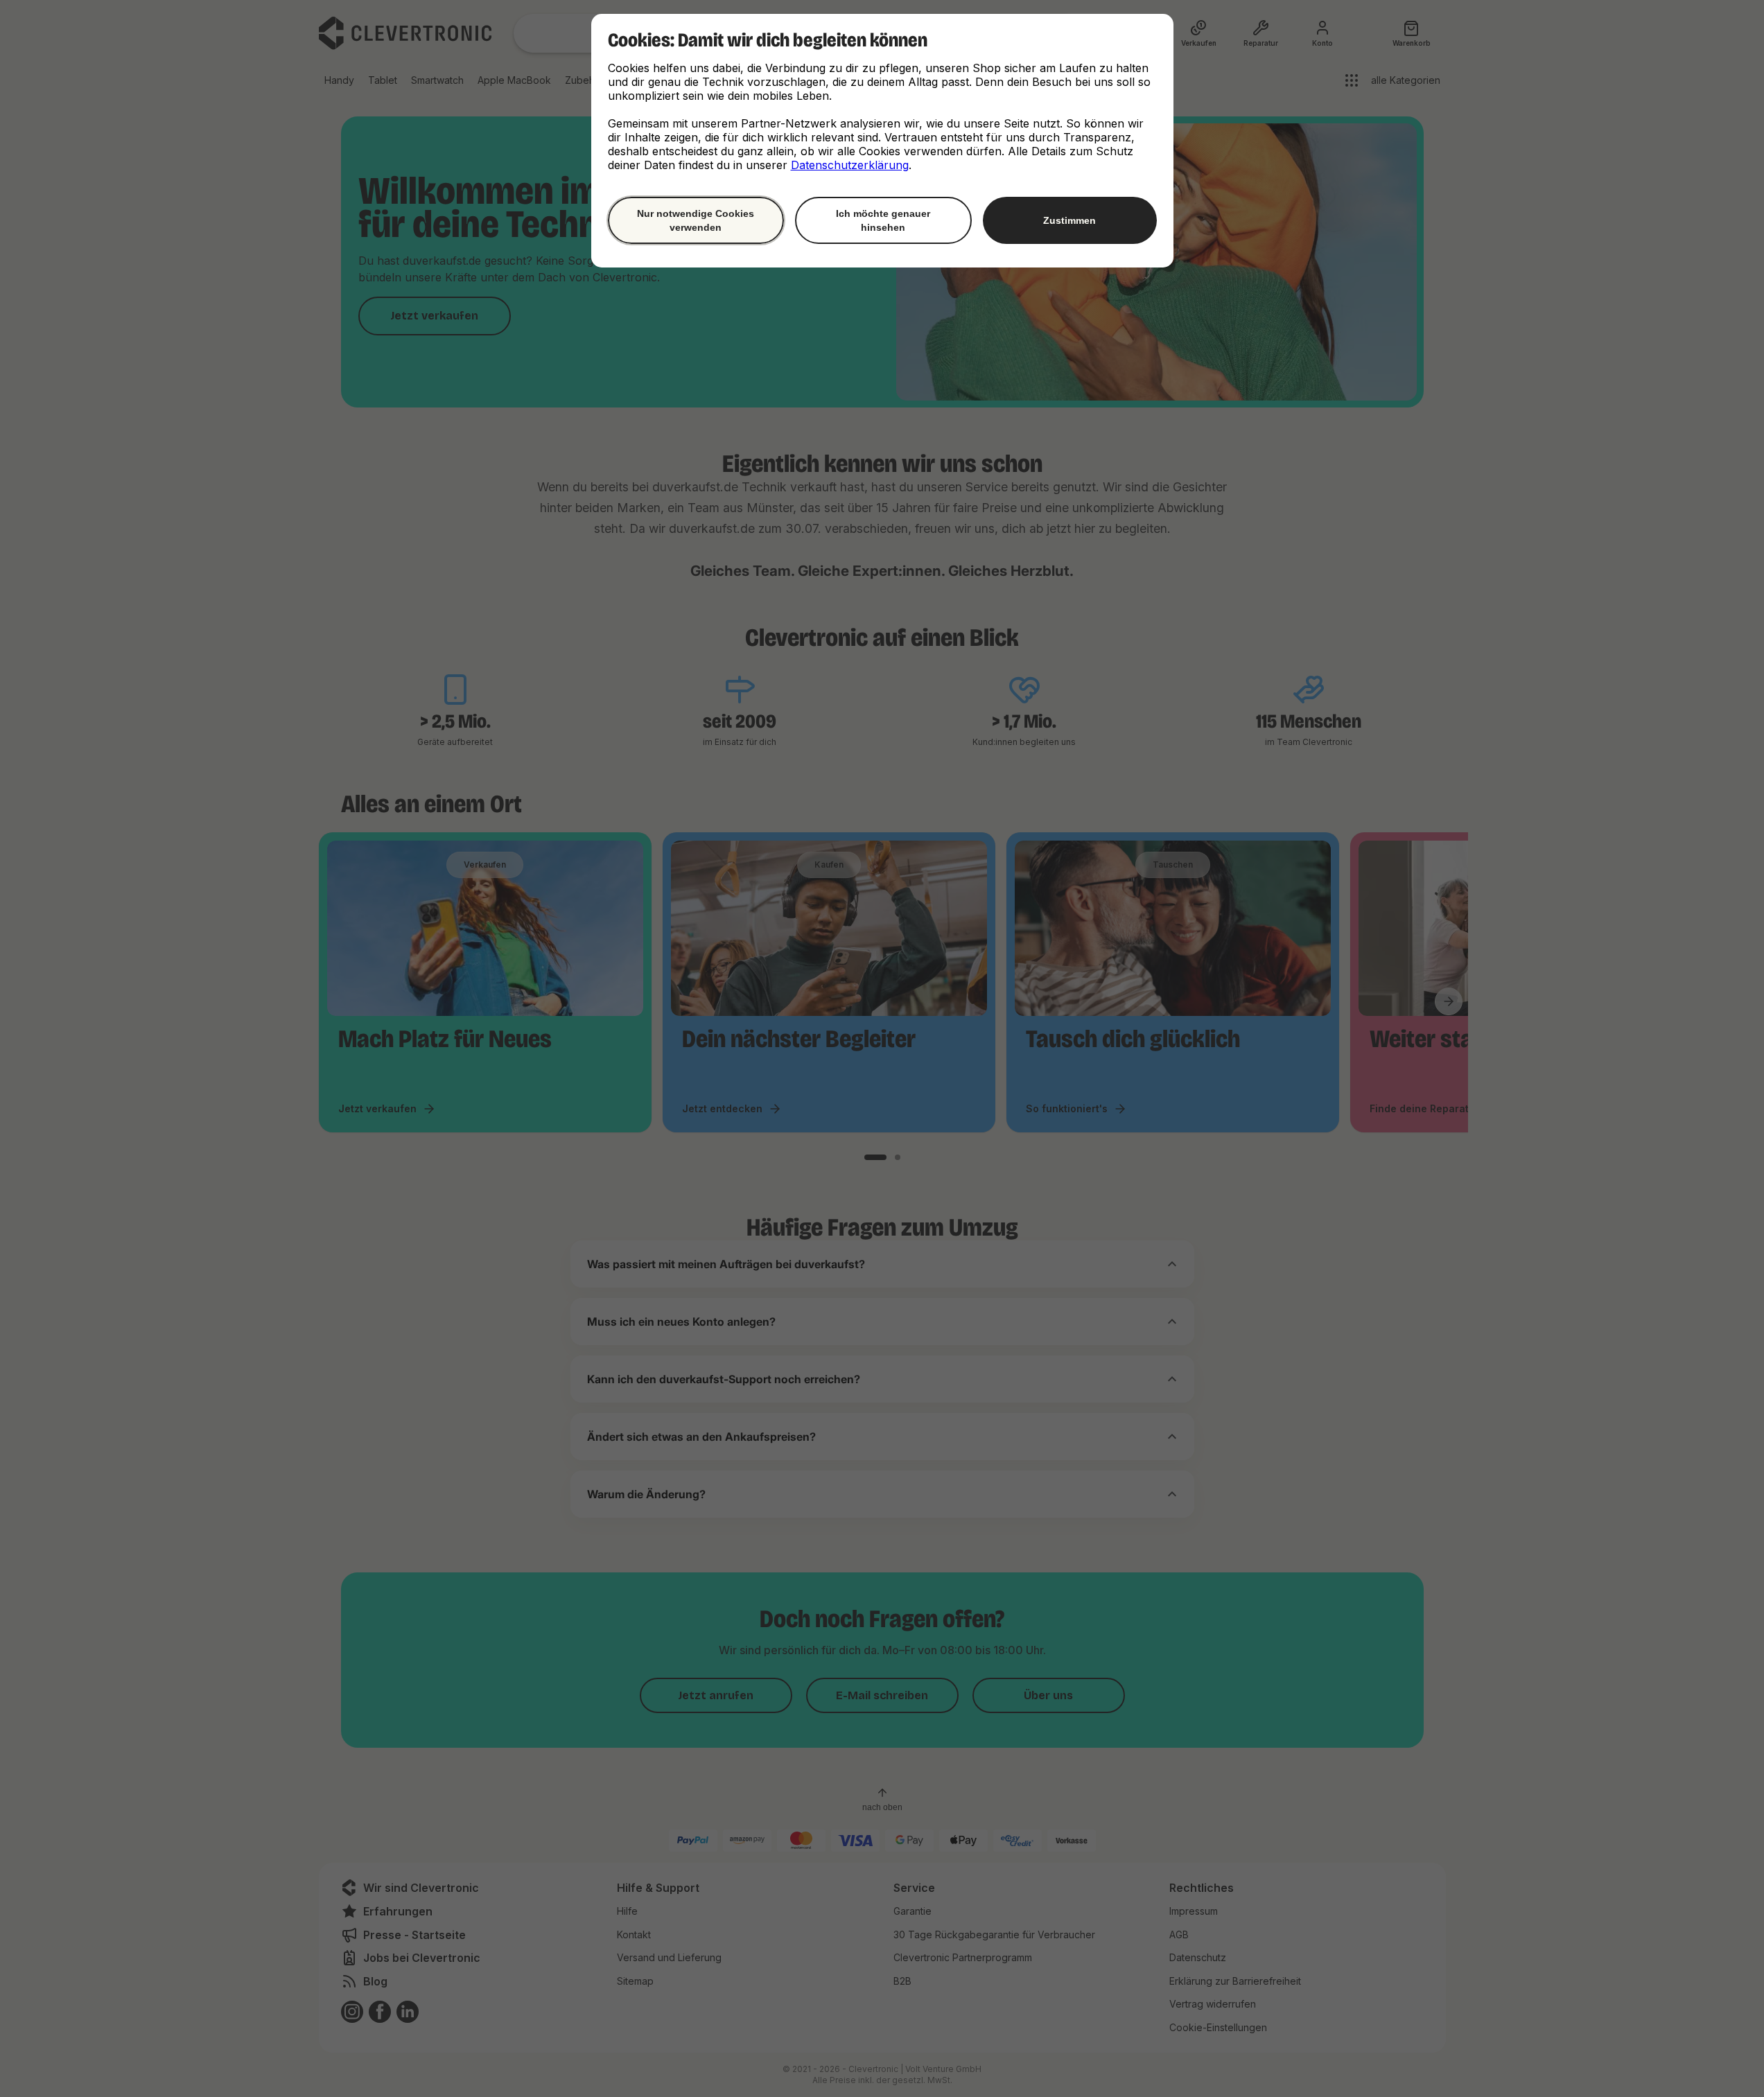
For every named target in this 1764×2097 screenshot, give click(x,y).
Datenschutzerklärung (850, 165)
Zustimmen (1069, 220)
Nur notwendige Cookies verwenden (696, 220)
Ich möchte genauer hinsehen (883, 220)
